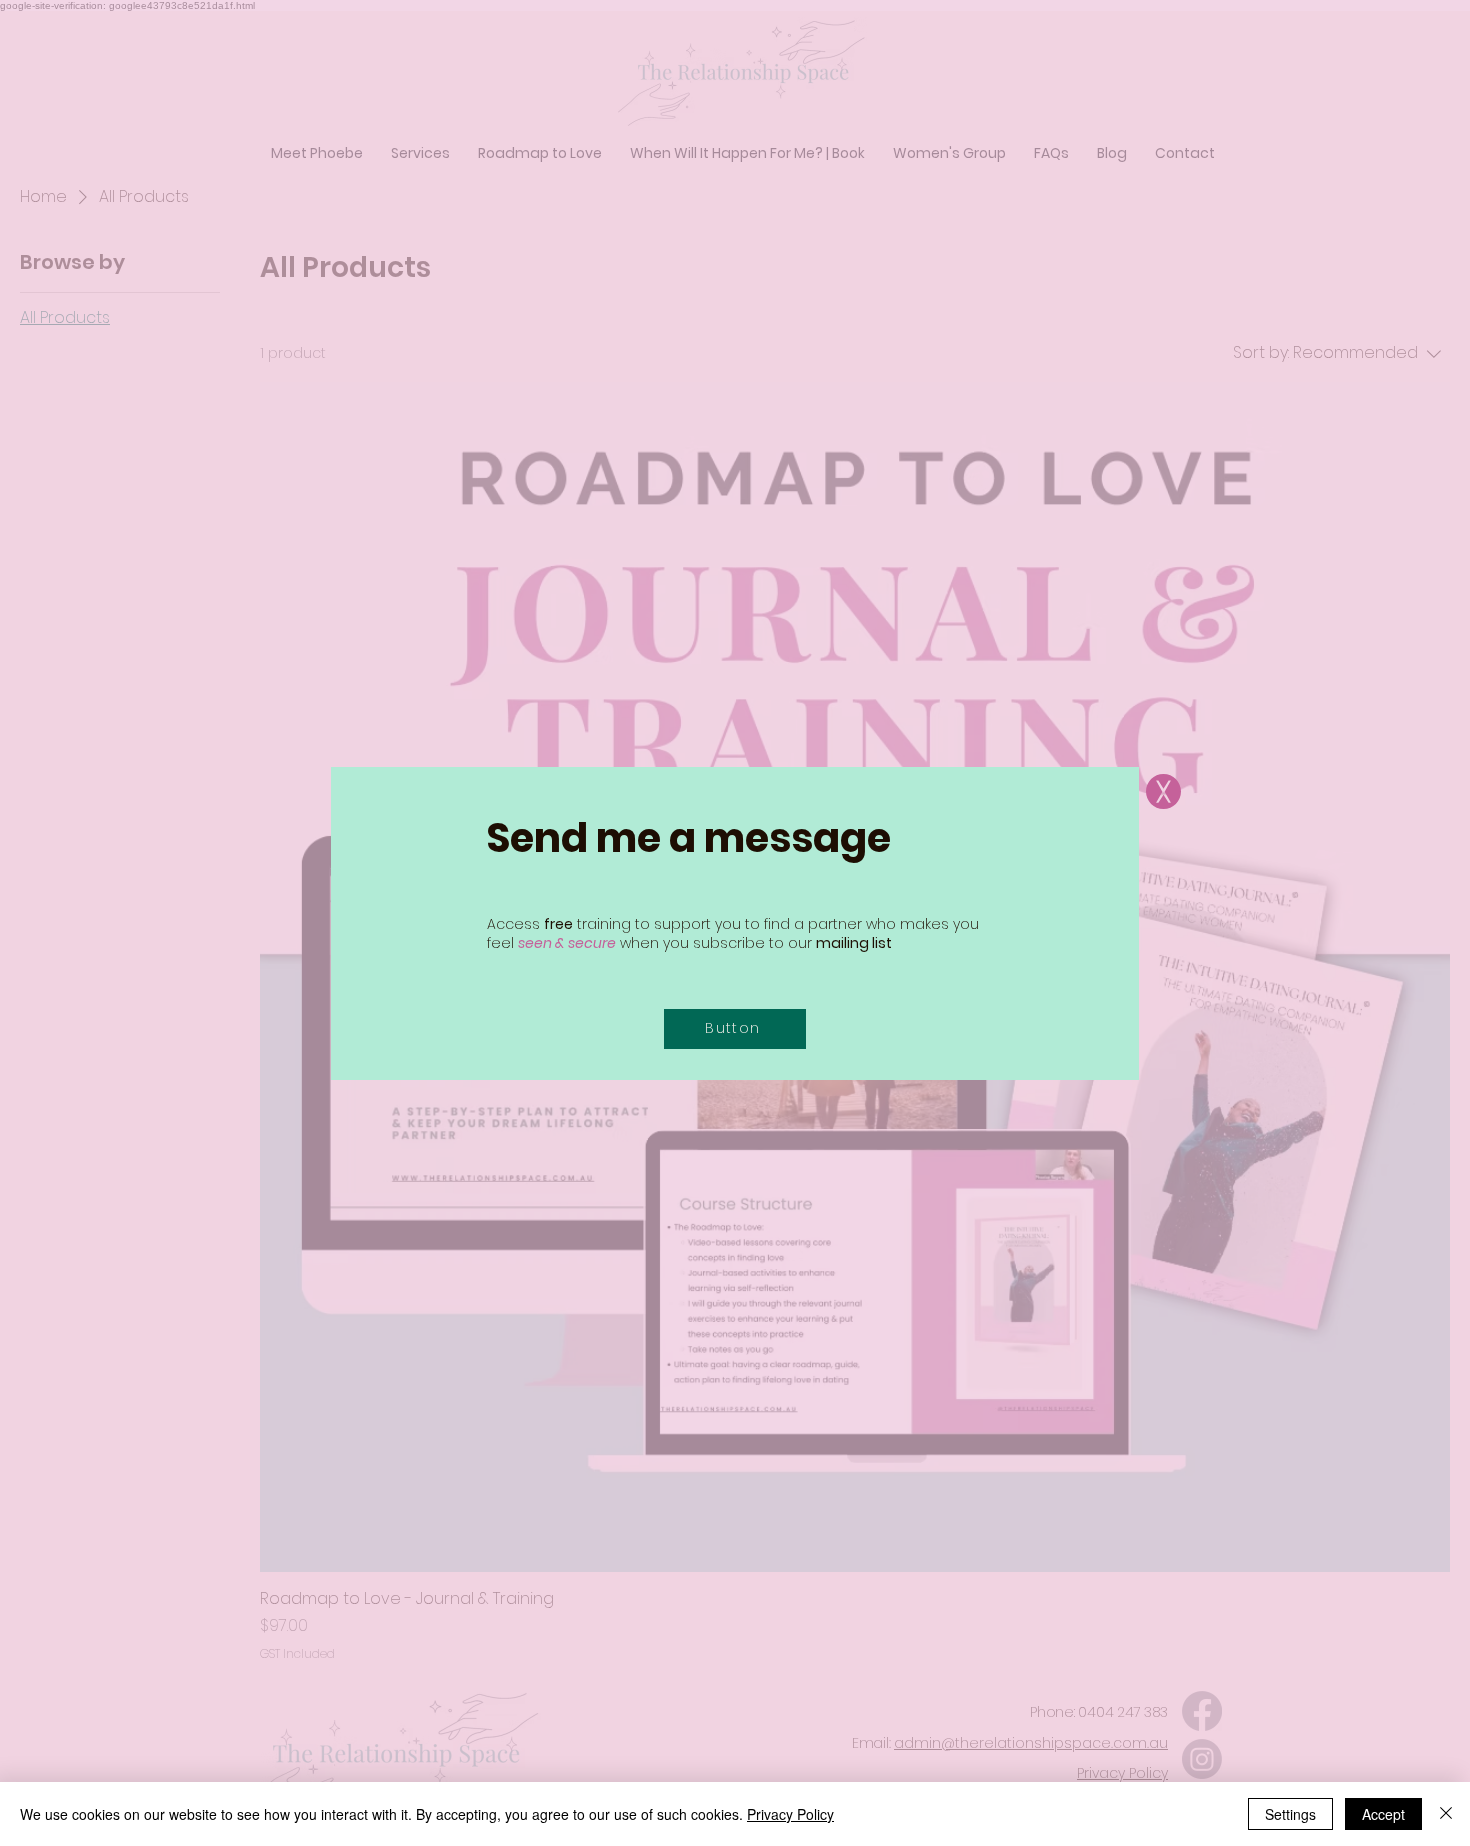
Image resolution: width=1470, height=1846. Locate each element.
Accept (1383, 1814)
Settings (1290, 1814)
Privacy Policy (790, 1814)
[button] (1163, 791)
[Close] (1446, 1814)
